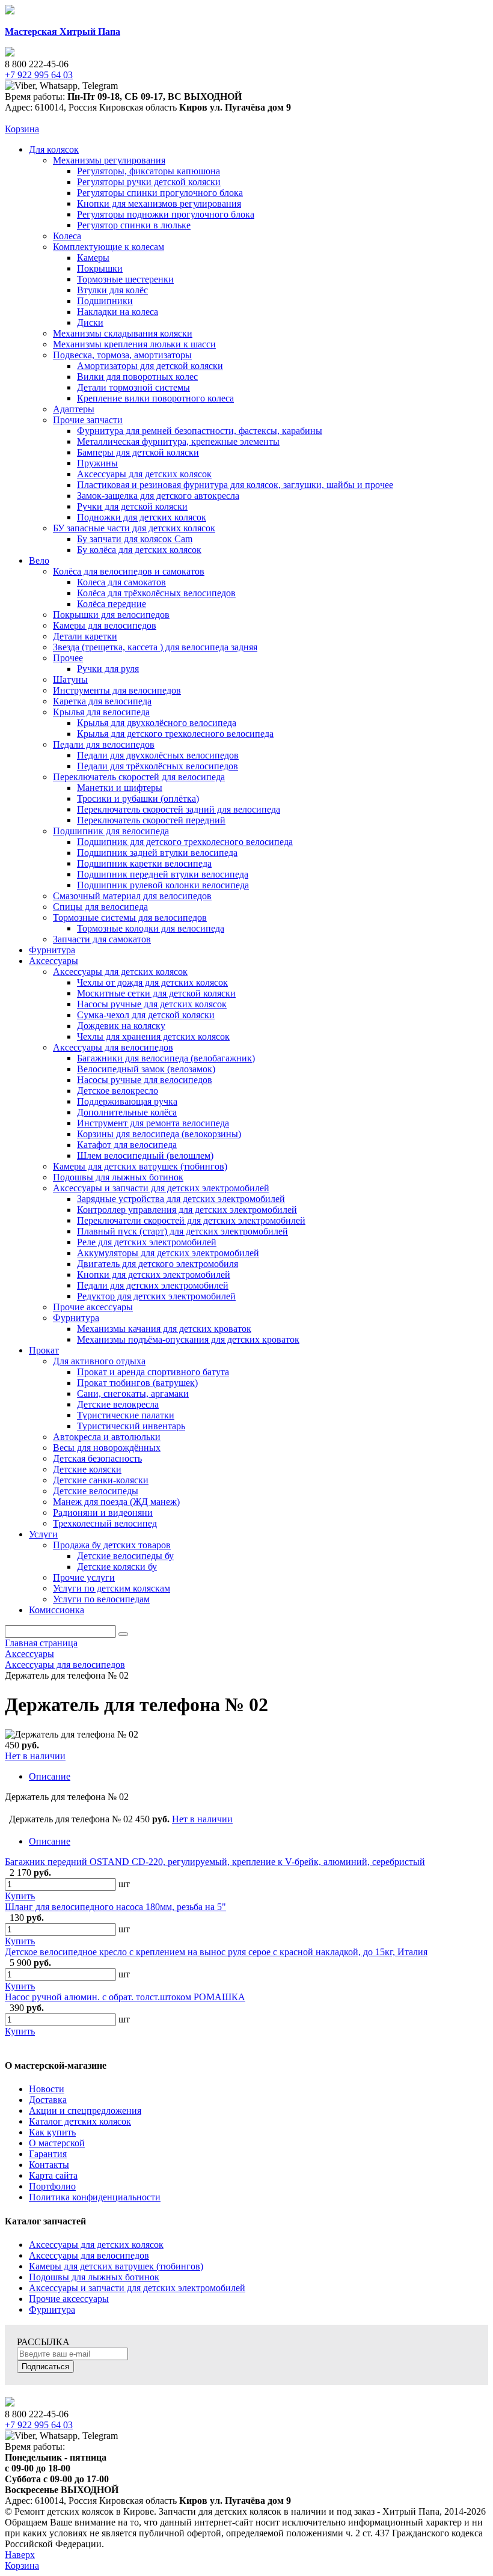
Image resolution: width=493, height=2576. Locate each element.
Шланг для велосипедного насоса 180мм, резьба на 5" (115, 1907)
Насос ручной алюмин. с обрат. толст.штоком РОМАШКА (125, 1997)
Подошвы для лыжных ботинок (94, 2277)
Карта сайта (53, 2175)
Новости (47, 2089)
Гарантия (48, 2154)
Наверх (20, 2555)
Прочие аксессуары (69, 2299)
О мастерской (57, 2143)
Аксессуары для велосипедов (89, 2255)
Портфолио (52, 2186)
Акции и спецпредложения (85, 2111)
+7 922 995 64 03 (39, 2425)
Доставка (48, 2100)
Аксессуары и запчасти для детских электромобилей (137, 2288)
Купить (20, 1896)
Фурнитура (52, 2309)
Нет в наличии (35, 1756)
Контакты (49, 2165)
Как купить (52, 2132)
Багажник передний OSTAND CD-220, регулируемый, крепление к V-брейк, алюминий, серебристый (215, 1862)
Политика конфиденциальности (95, 2197)
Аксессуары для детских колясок (96, 2245)
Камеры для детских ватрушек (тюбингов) (116, 2266)
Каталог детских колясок (80, 2121)
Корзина (22, 129)
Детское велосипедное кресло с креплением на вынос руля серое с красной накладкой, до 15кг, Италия (216, 1952)
